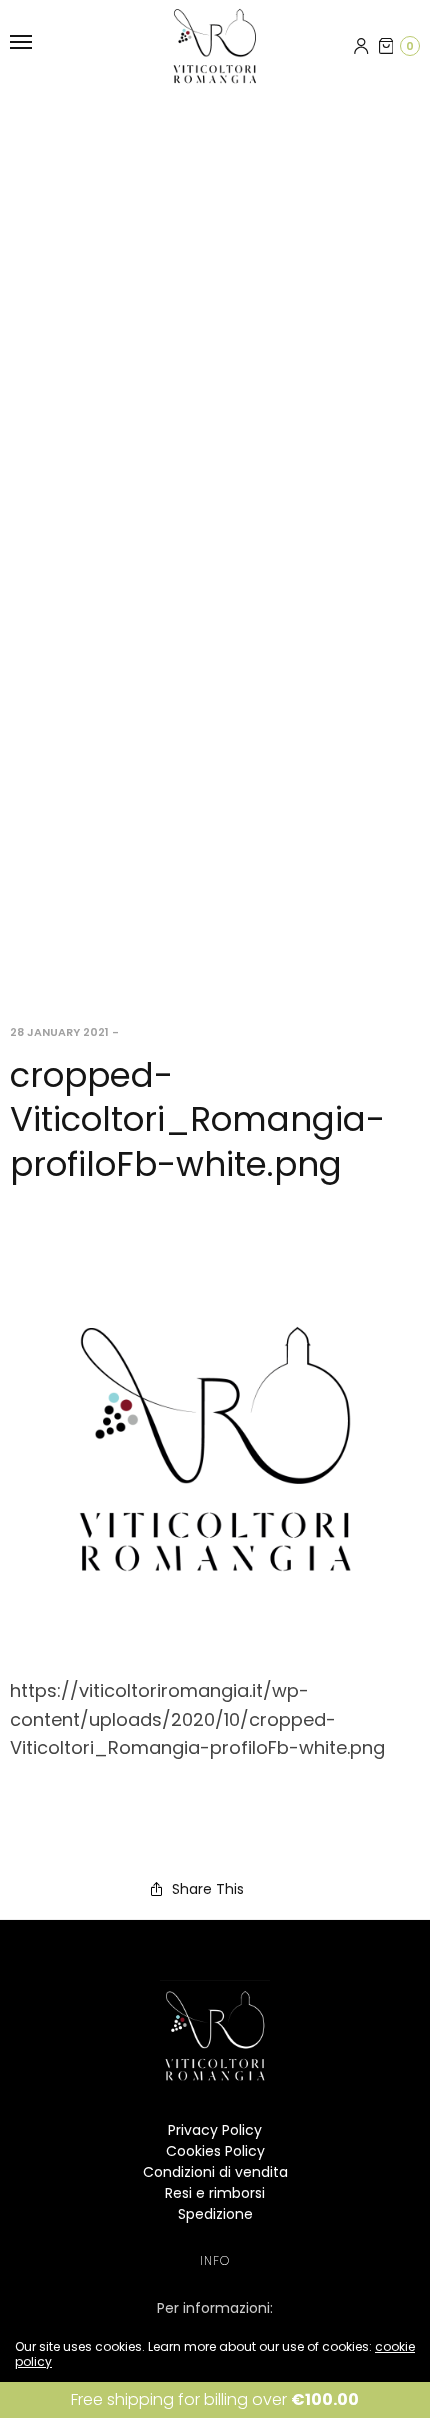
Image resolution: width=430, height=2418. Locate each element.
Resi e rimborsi (215, 2193)
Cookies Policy (215, 2151)
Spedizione (215, 2214)
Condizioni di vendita (215, 2172)
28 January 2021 (59, 1032)
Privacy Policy (215, 2130)
